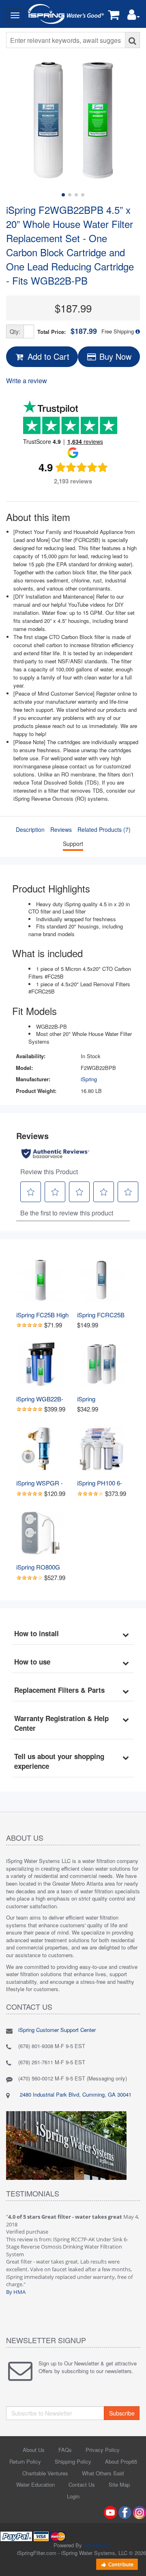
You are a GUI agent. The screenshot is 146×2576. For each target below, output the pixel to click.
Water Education (35, 2484)
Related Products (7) (104, 829)
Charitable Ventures (45, 2473)
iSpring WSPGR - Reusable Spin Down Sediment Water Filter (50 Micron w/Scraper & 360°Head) (43, 1483)
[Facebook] (125, 2512)
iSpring (89, 1079)
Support (73, 844)
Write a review (27, 381)
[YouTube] (110, 2512)
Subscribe (122, 2413)
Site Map (119, 2484)
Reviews (61, 829)
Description (30, 829)
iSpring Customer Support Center (57, 2030)
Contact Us (82, 2484)
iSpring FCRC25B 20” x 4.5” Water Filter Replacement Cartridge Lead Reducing (103, 1315)
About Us (34, 2450)
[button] (134, 16)
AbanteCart (97, 2545)
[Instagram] (140, 2512)
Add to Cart (47, 356)
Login (73, 2496)
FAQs (65, 2450)
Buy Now (114, 356)
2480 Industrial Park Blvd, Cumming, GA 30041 (75, 2094)
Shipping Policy (73, 2461)
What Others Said (103, 2473)
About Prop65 (121, 2461)
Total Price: (67, 331)
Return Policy (25, 2461)
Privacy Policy (103, 2450)
